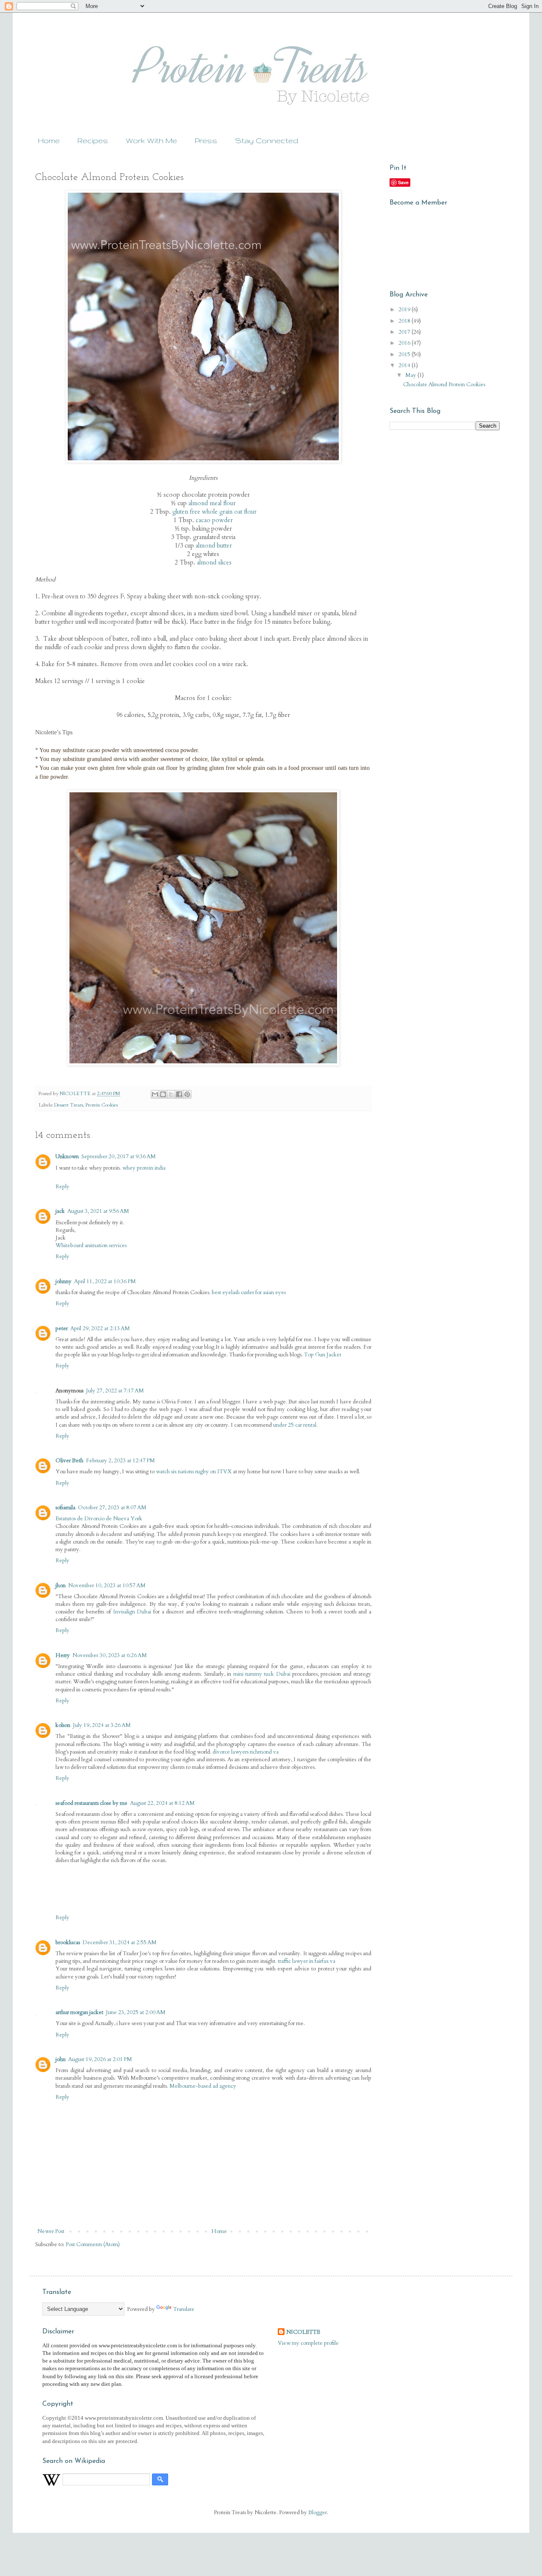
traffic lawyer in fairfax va (307, 1961)
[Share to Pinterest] (187, 1094)
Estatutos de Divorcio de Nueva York (99, 1519)
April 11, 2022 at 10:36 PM (105, 1281)
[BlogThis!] (163, 1094)
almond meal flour (212, 503)
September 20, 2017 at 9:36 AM (119, 1157)
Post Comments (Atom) (93, 2244)
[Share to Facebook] (179, 1094)
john (61, 2059)
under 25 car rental (295, 1425)
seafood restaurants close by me (91, 1803)
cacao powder (214, 520)
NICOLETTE (303, 2332)
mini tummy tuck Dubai (262, 1674)
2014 (405, 365)
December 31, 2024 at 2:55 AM (120, 1942)
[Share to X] (171, 1094)
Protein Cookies (102, 1105)
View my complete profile (308, 2343)
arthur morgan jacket (79, 2012)
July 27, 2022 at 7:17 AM (115, 1391)
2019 (405, 310)
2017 (405, 332)
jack (60, 1211)
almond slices (214, 563)
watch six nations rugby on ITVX (194, 1472)
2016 (405, 343)
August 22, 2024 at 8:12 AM (162, 1803)
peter (62, 1328)
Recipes (93, 140)
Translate (184, 2309)
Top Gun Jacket (323, 1355)
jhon (61, 1585)
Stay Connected (267, 140)
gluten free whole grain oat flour (214, 512)
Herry (63, 1655)
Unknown (67, 1157)
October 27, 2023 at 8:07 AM (112, 1508)
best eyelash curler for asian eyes (249, 1292)
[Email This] (155, 1094)
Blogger (318, 2512)
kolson (63, 1725)
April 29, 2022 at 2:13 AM (100, 1328)
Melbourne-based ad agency (203, 2086)
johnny (64, 1281)
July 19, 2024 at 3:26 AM (102, 1725)
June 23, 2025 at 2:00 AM (136, 2012)
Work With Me (151, 140)
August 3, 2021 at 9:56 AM (98, 1211)
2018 (405, 321)
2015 (405, 354)
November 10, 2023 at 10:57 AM (107, 1585)
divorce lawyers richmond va (246, 1752)
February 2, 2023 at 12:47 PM (120, 1461)
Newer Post (51, 2231)
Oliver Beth (69, 1461)
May (411, 375)
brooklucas (68, 1942)
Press (206, 140)
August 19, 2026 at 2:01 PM (100, 2059)
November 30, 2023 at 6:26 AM (110, 1655)
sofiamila (65, 1508)
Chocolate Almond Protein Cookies (444, 385)
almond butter (214, 546)
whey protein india (144, 1168)
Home (49, 140)
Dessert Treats (69, 1105)
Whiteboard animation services (91, 1245)
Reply (62, 1187)
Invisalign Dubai (132, 1612)
